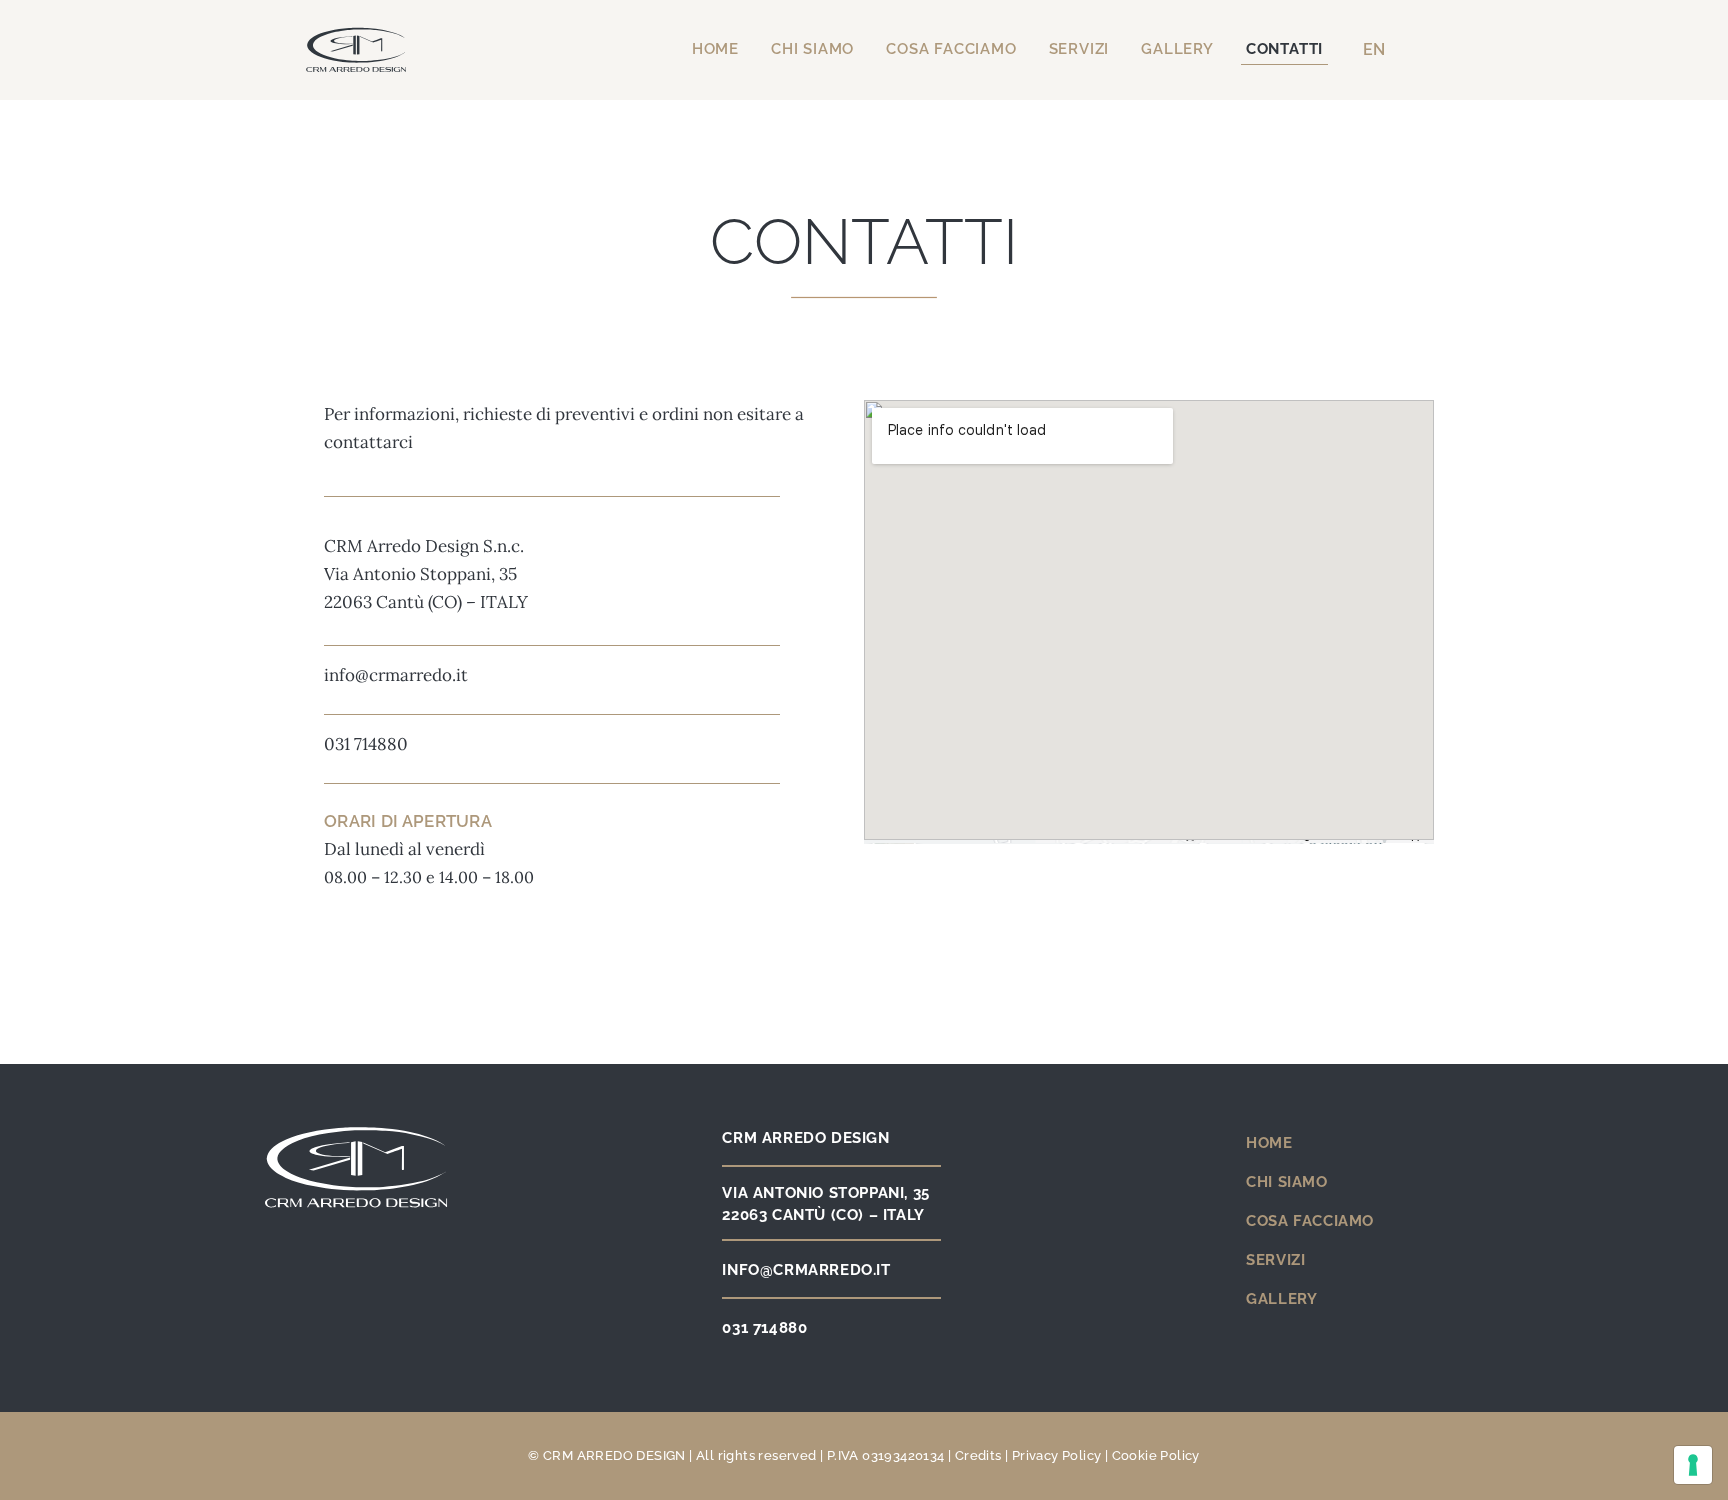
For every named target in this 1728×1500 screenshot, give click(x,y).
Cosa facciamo (951, 49)
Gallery (1177, 49)
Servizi (1079, 49)
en (1374, 49)
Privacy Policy (1057, 1455)
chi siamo (1286, 1182)
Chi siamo (812, 49)
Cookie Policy (1156, 1455)
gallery (1281, 1299)
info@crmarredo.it (396, 675)
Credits (978, 1455)
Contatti (1284, 49)
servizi (1275, 1260)
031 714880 (366, 744)
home (1269, 1143)
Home (715, 49)
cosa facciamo (1310, 1221)
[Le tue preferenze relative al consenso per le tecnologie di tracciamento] (1693, 1465)
